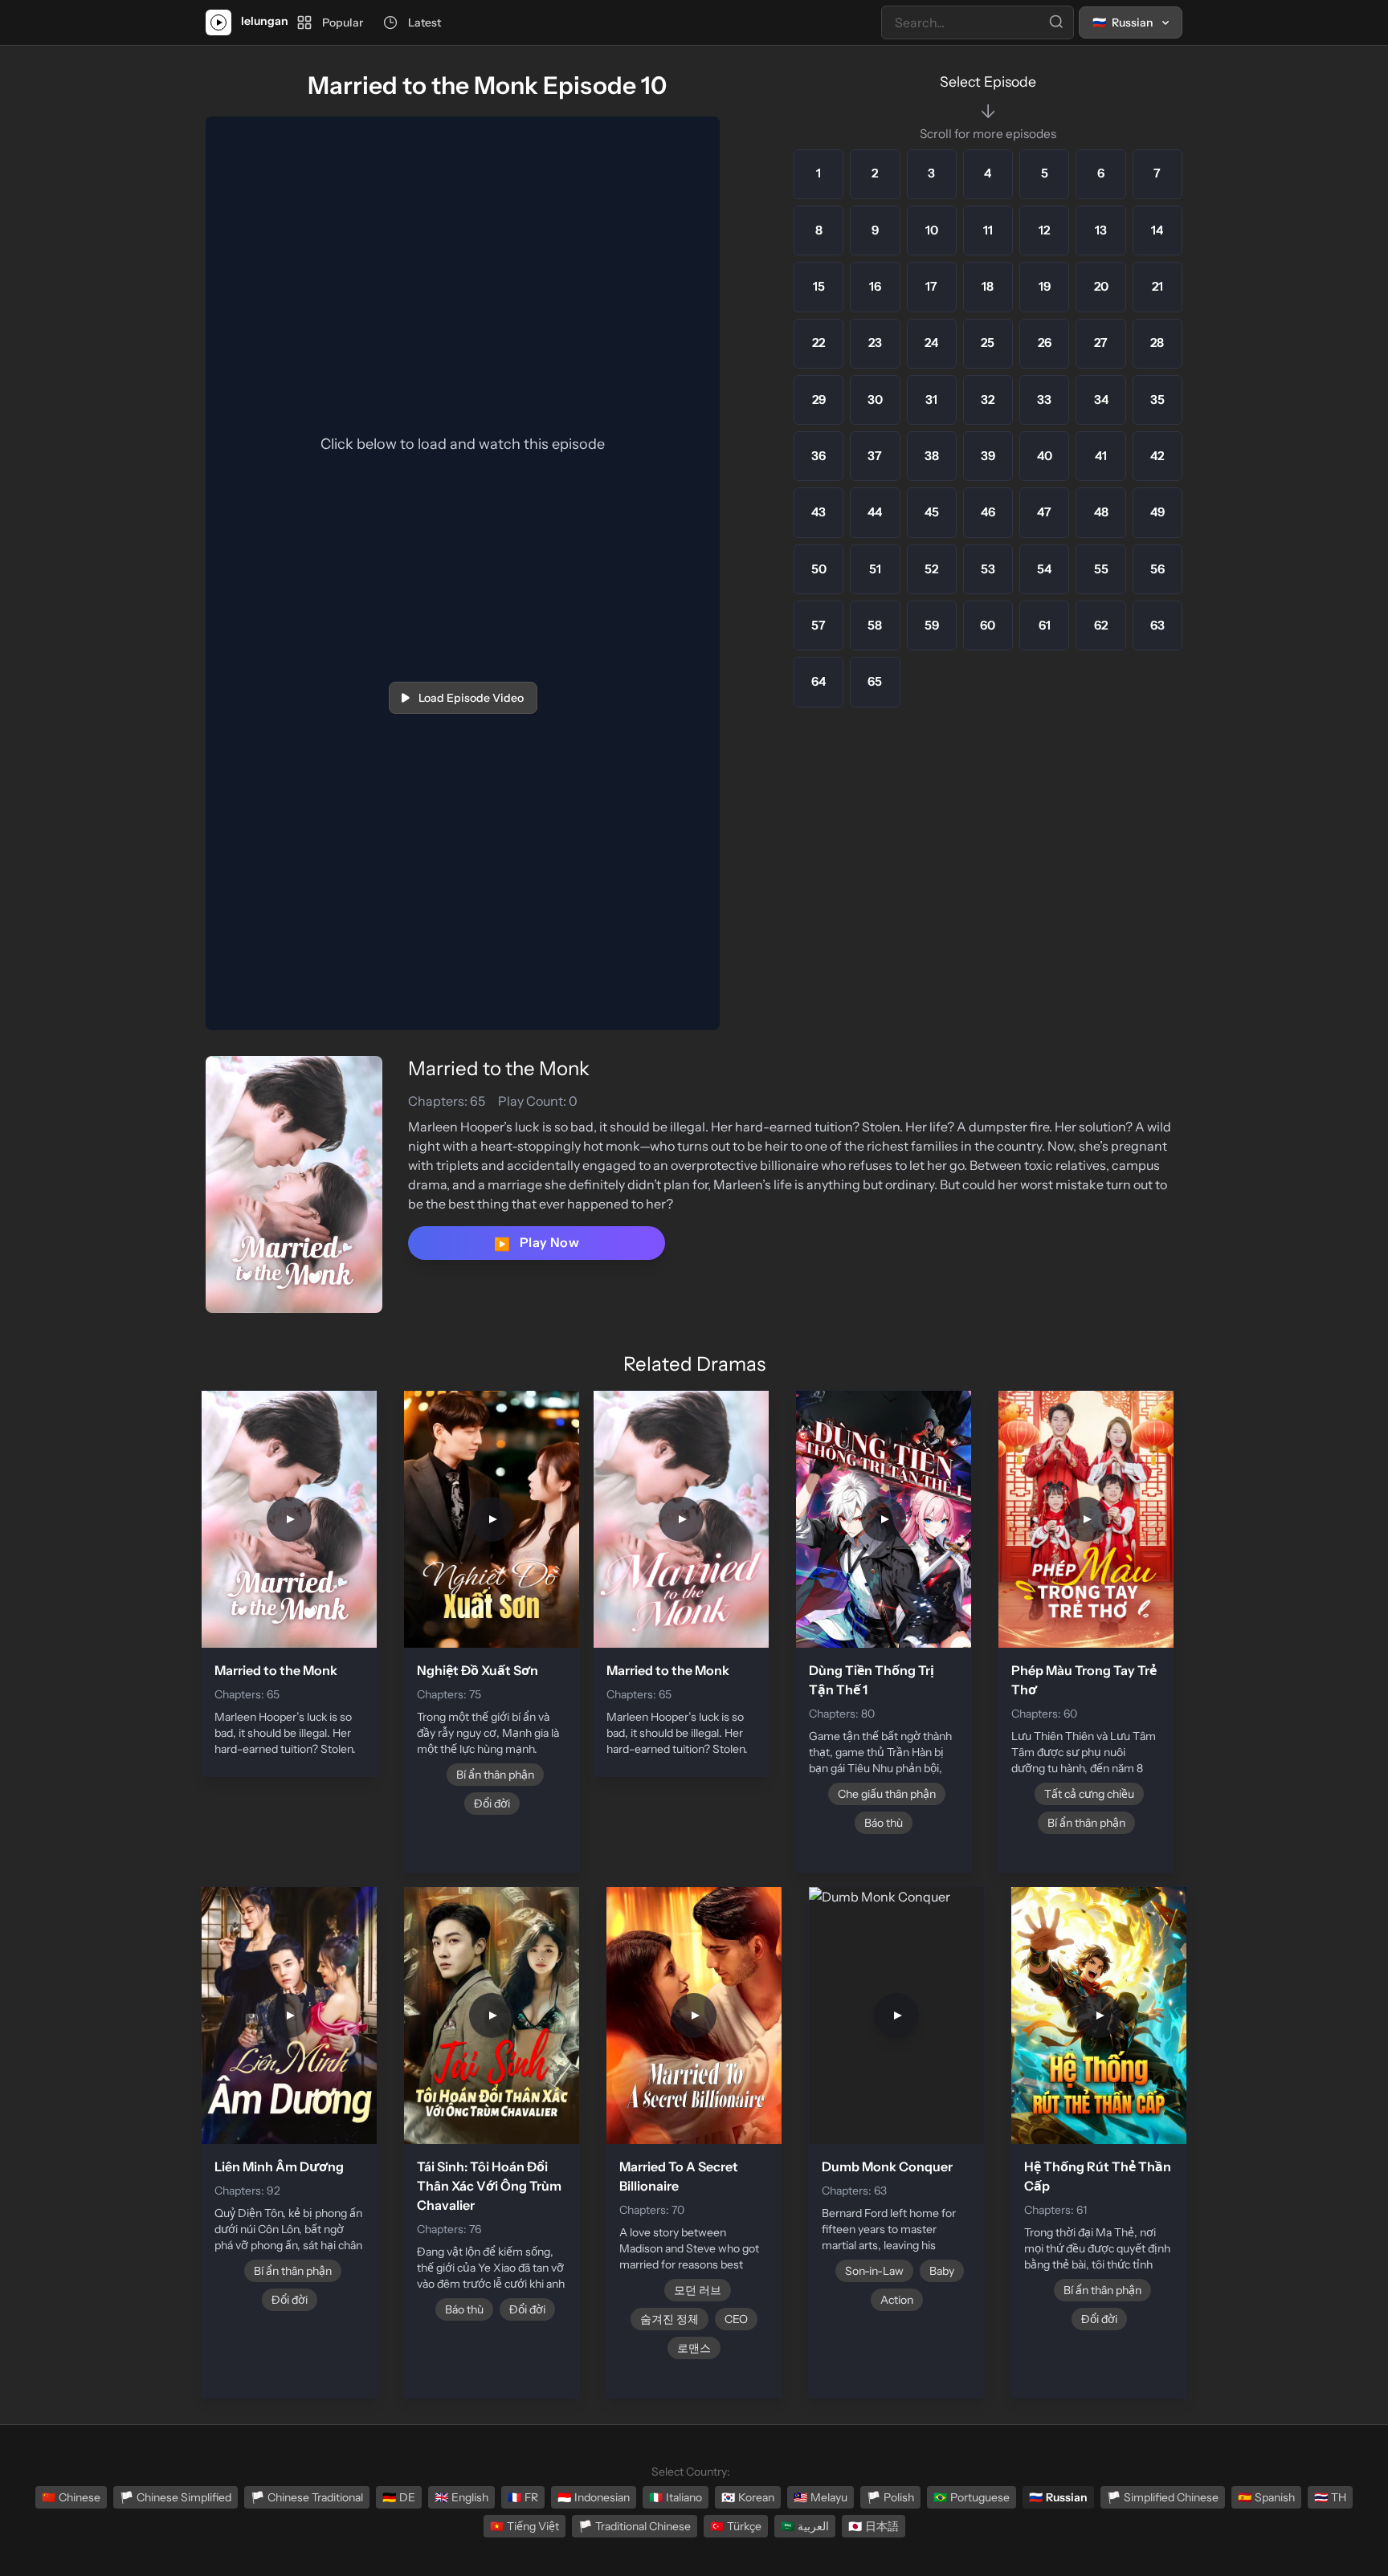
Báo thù (884, 1823)
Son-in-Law (874, 2271)
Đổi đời (492, 1804)
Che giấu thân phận (887, 1794)
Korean (748, 2497)
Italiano (676, 2497)
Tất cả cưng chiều (1089, 1794)
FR (523, 2497)
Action (897, 2300)
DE (399, 2497)
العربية (805, 2526)
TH (1330, 2497)
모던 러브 (698, 2290)
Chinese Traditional (307, 2497)
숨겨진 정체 (670, 2319)
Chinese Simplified (176, 2497)
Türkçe (736, 2526)
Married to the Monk (499, 1068)
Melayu (821, 2497)
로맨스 (694, 2348)
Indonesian (594, 2497)
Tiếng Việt (525, 2526)
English (461, 2497)
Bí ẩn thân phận (495, 1775)
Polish (890, 2497)
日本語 (874, 2526)
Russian (1058, 2497)
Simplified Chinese (1163, 2497)
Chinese (71, 2497)
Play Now (537, 1243)
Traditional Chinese (635, 2526)
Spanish (1266, 2497)
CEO (736, 2319)
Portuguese (972, 2497)
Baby (942, 2271)
